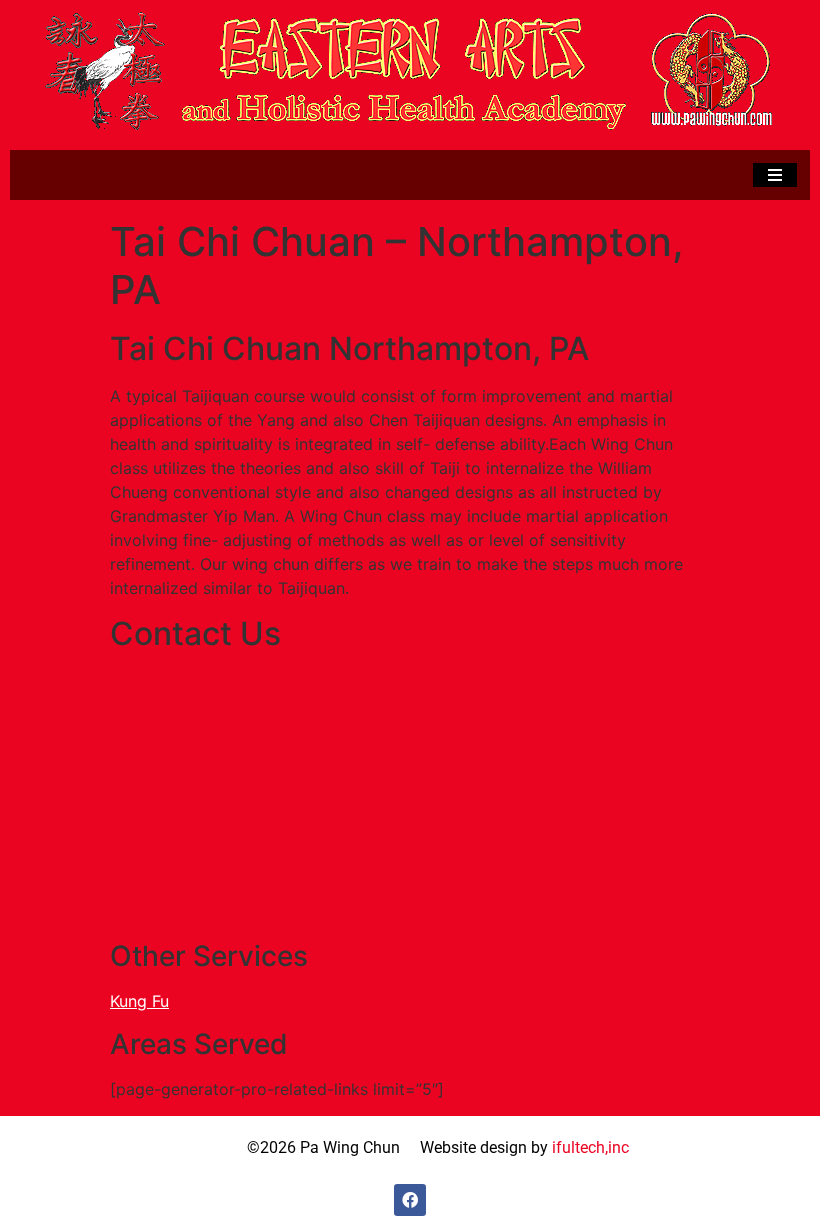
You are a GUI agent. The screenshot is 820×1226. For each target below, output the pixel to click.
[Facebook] (410, 1200)
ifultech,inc (590, 1147)
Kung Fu (139, 1001)
